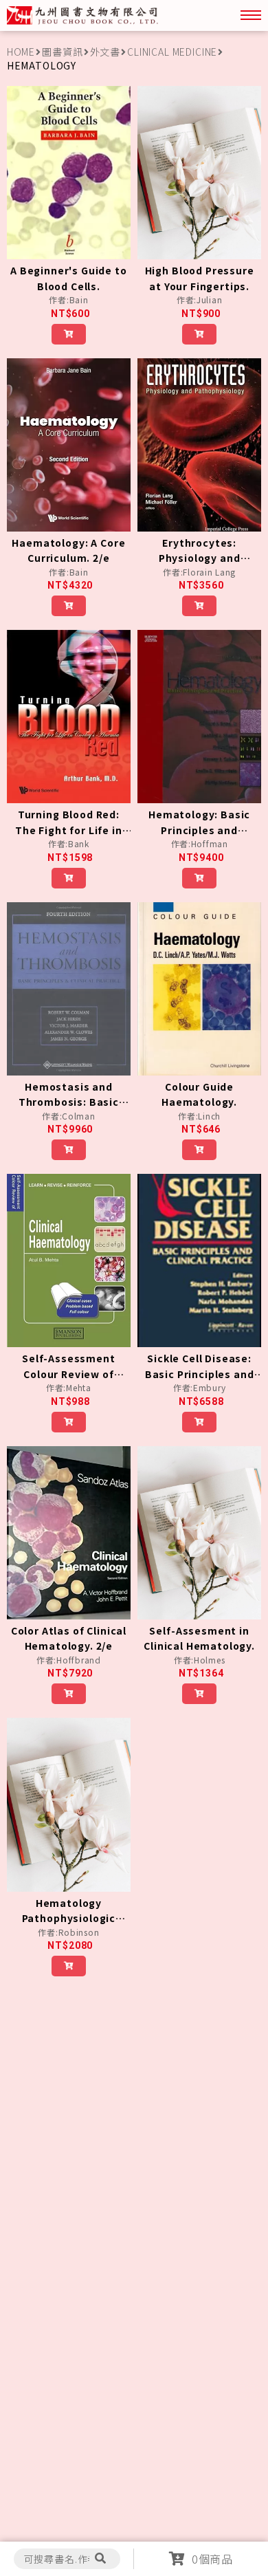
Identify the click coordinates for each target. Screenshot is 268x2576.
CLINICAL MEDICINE (172, 52)
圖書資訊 (62, 52)
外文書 (105, 52)
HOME (21, 52)
